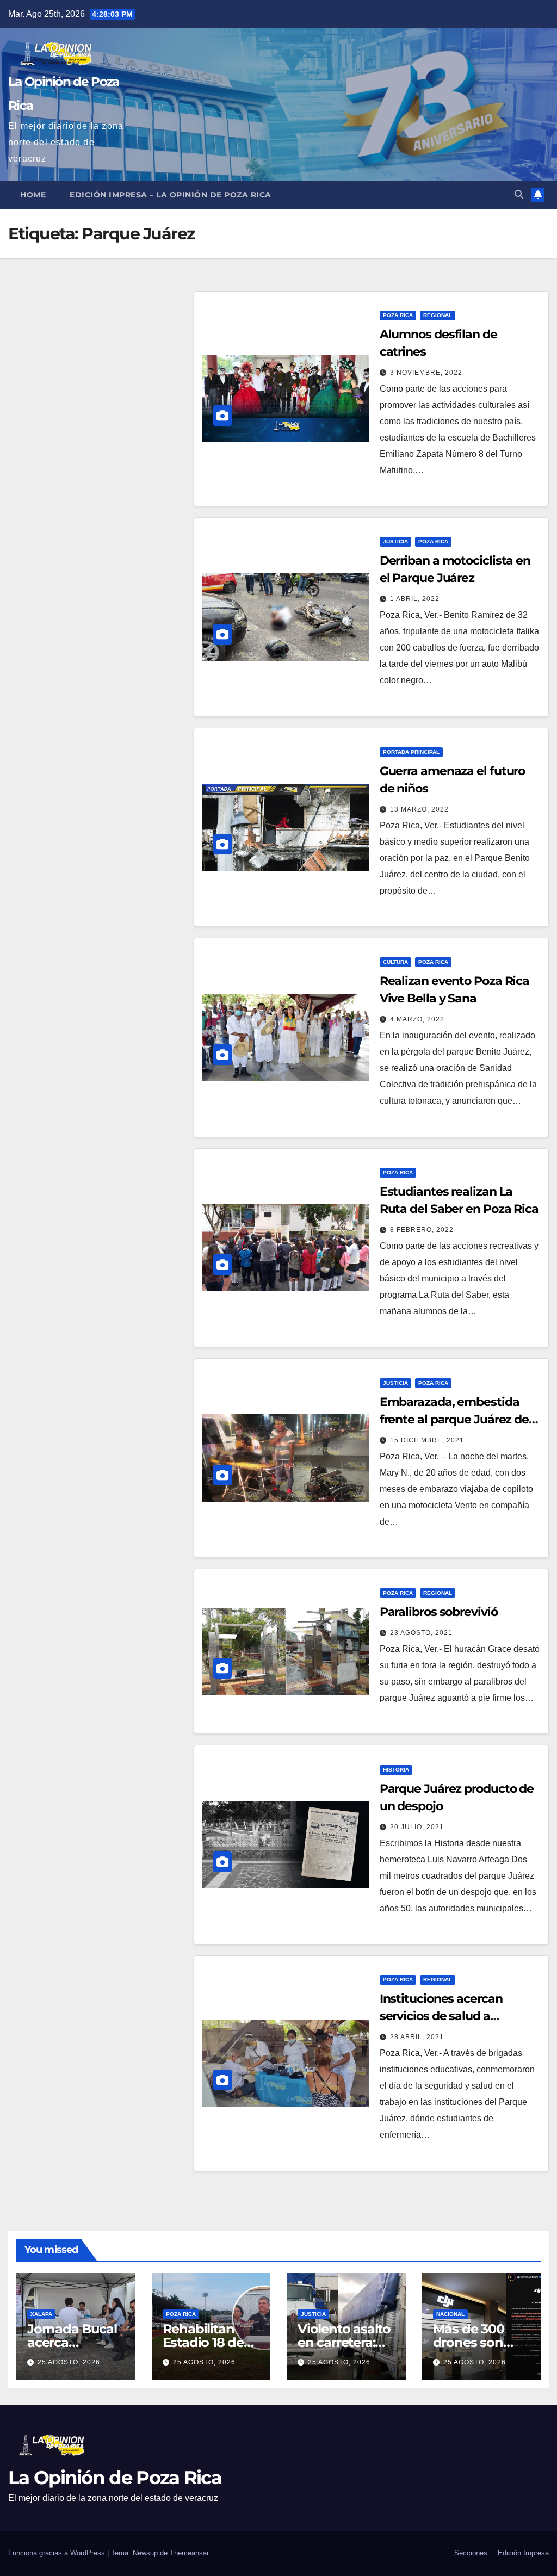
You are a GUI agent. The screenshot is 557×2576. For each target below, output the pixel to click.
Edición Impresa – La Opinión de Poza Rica (171, 195)
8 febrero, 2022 (422, 1230)
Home (33, 195)
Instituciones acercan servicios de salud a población (441, 2016)
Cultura (395, 962)
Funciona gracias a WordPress (58, 2553)
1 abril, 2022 (415, 599)
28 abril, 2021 (417, 2037)
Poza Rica (398, 315)
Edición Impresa (523, 2553)
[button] (519, 194)
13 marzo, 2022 (419, 809)
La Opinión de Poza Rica (115, 2478)
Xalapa (41, 2314)
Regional (438, 315)
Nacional (450, 2314)
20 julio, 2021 (417, 1827)
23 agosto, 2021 (421, 1633)
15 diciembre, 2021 (427, 1440)
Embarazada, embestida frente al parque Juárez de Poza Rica (454, 1419)
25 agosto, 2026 (69, 2362)
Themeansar (189, 2553)
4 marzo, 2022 (417, 1019)
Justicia (395, 541)
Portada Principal (411, 752)
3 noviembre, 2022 (426, 373)
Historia (396, 1770)
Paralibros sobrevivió (439, 1612)
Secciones (471, 2553)
